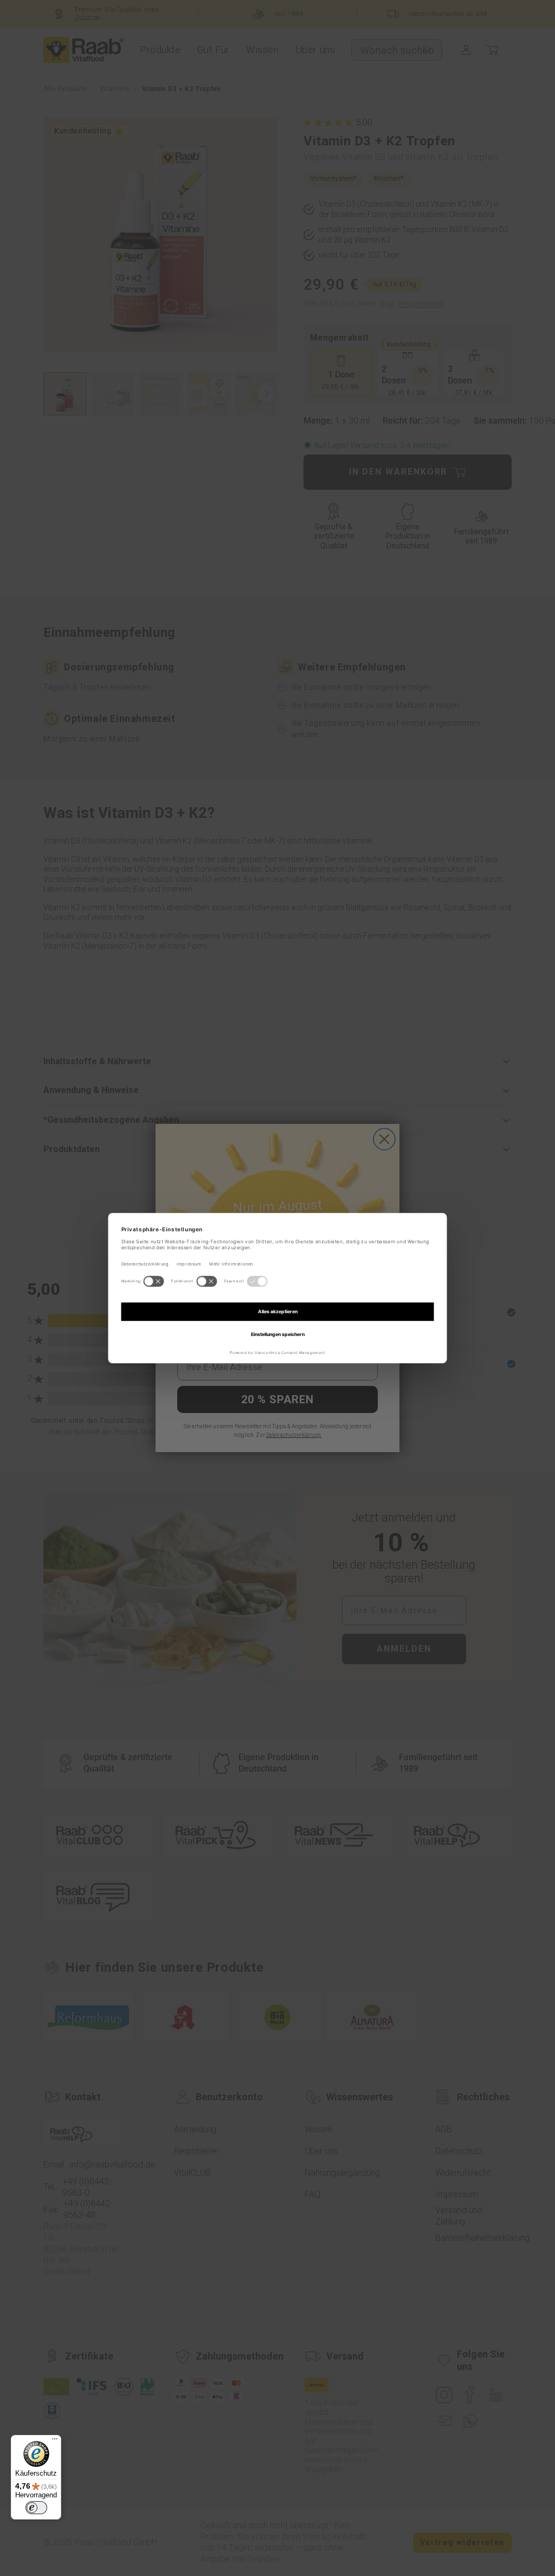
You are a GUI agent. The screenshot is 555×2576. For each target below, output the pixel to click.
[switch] (36, 2508)
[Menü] (55, 2441)
